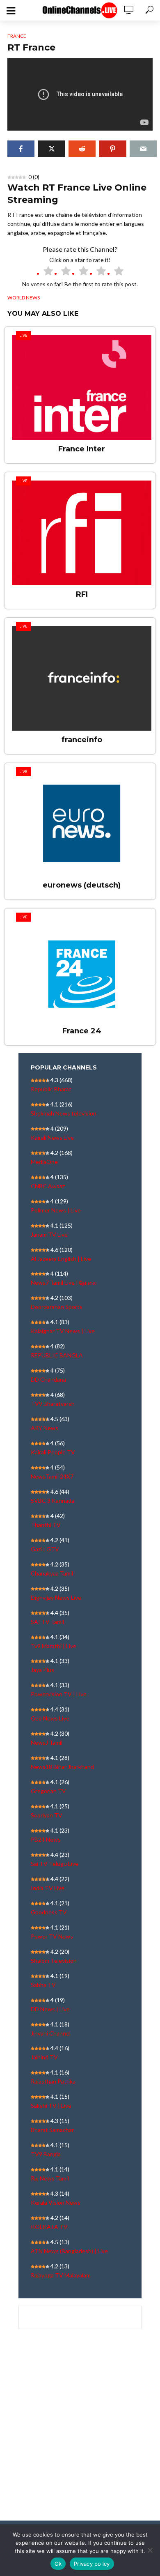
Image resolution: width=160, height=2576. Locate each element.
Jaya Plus (42, 1670)
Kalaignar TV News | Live (63, 1331)
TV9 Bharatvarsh (53, 1404)
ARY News (45, 1428)
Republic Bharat (51, 1089)
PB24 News (46, 1839)
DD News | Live (50, 2009)
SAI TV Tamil (47, 1622)
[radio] (45, 272)
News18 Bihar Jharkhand (62, 1767)
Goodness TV (49, 1912)
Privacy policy (92, 2564)
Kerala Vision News (56, 2202)
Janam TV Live (49, 1234)
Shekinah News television (64, 1113)
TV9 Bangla (46, 2154)
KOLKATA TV (49, 2227)
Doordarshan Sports (57, 1307)
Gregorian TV (48, 1791)
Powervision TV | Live (59, 1694)
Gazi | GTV (45, 1549)
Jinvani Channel (51, 2033)
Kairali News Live (52, 1137)
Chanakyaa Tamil (52, 1573)
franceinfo (82, 740)
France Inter (82, 449)
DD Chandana (48, 1379)
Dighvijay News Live (56, 1597)
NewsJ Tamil (47, 1742)
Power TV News (52, 1936)
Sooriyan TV (47, 1815)
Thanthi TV (46, 1525)
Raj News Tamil (50, 2178)
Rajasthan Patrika (53, 2081)
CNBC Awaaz (48, 1186)
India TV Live (48, 1888)
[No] (150, 2550)
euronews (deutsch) (82, 885)
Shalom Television (54, 1961)
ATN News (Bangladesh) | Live (69, 2251)
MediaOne (44, 1162)
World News (24, 298)
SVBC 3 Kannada (53, 1501)
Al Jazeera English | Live (61, 1259)
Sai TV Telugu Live (55, 1864)
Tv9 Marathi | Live (54, 1646)
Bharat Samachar (52, 2130)
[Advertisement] (80, 2432)
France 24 (82, 1031)
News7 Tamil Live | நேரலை (64, 1282)
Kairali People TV (53, 1452)
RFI (82, 594)
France (17, 36)
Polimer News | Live (56, 1210)
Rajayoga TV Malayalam (61, 2275)
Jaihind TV (44, 2057)
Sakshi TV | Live (51, 2106)
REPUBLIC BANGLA (57, 1355)
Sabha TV (43, 1985)
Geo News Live (50, 1718)
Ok (58, 2564)
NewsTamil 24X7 (52, 1476)
